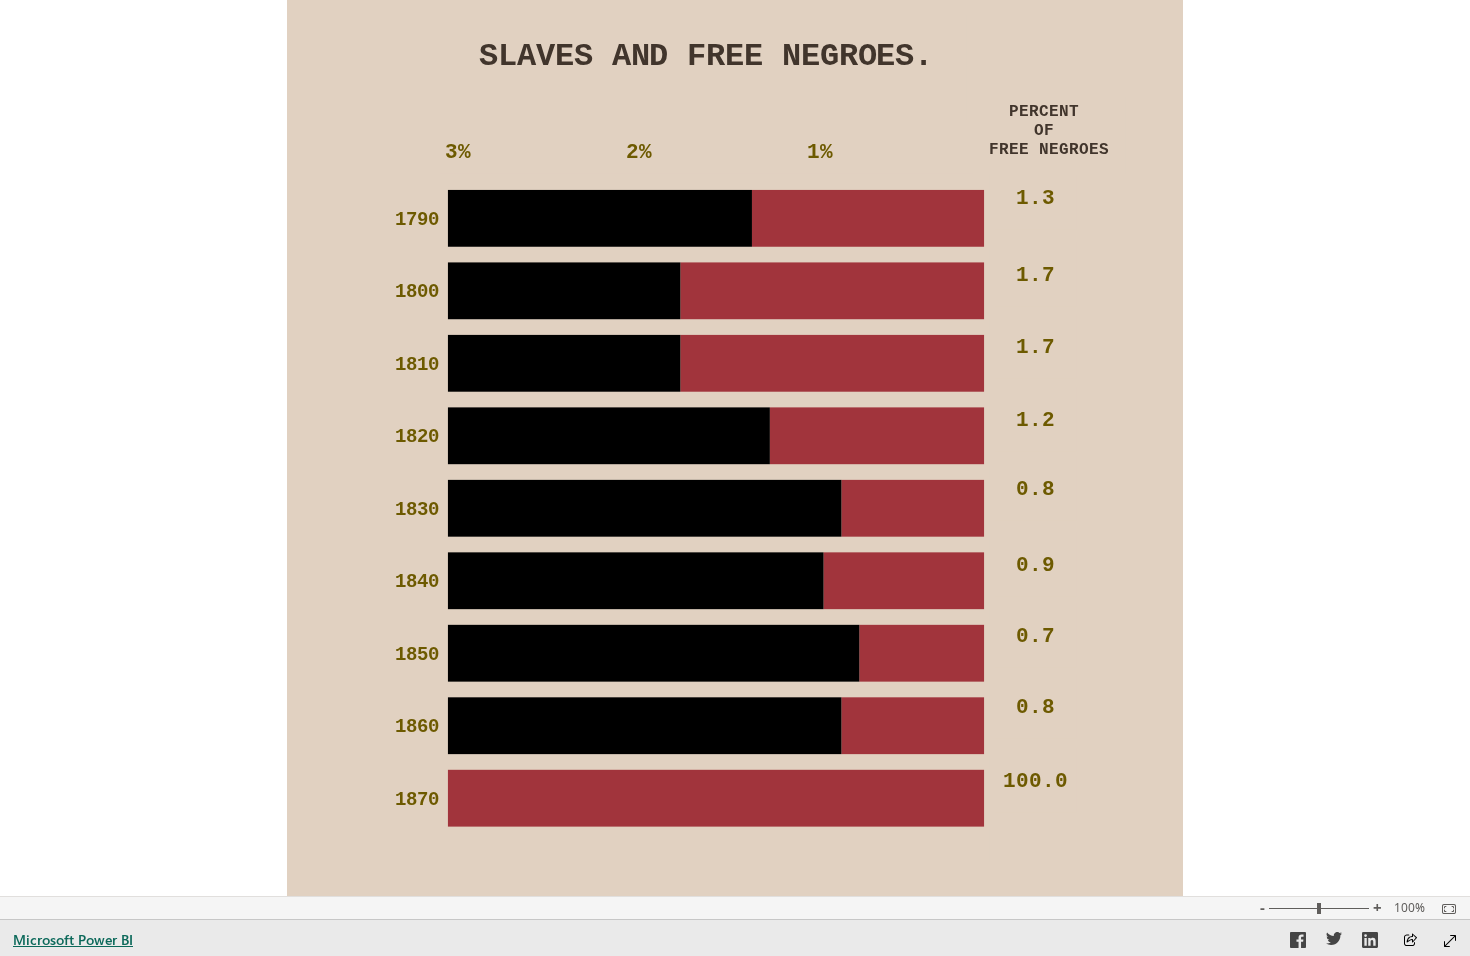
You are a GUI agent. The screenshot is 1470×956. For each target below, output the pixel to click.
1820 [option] (417, 437)
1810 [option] (417, 365)
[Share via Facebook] (1298, 943)
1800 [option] (417, 292)
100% (1409, 908)
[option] (868, 218)
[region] (735, 448)
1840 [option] (417, 582)
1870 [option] (417, 800)
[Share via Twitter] (1334, 943)
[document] (706, 67)
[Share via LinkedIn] (1370, 943)
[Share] (1410, 941)
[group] (706, 67)
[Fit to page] (1444, 909)
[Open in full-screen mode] (1450, 941)
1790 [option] (417, 220)
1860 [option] (417, 727)
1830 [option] (417, 510)
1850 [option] (417, 655)
